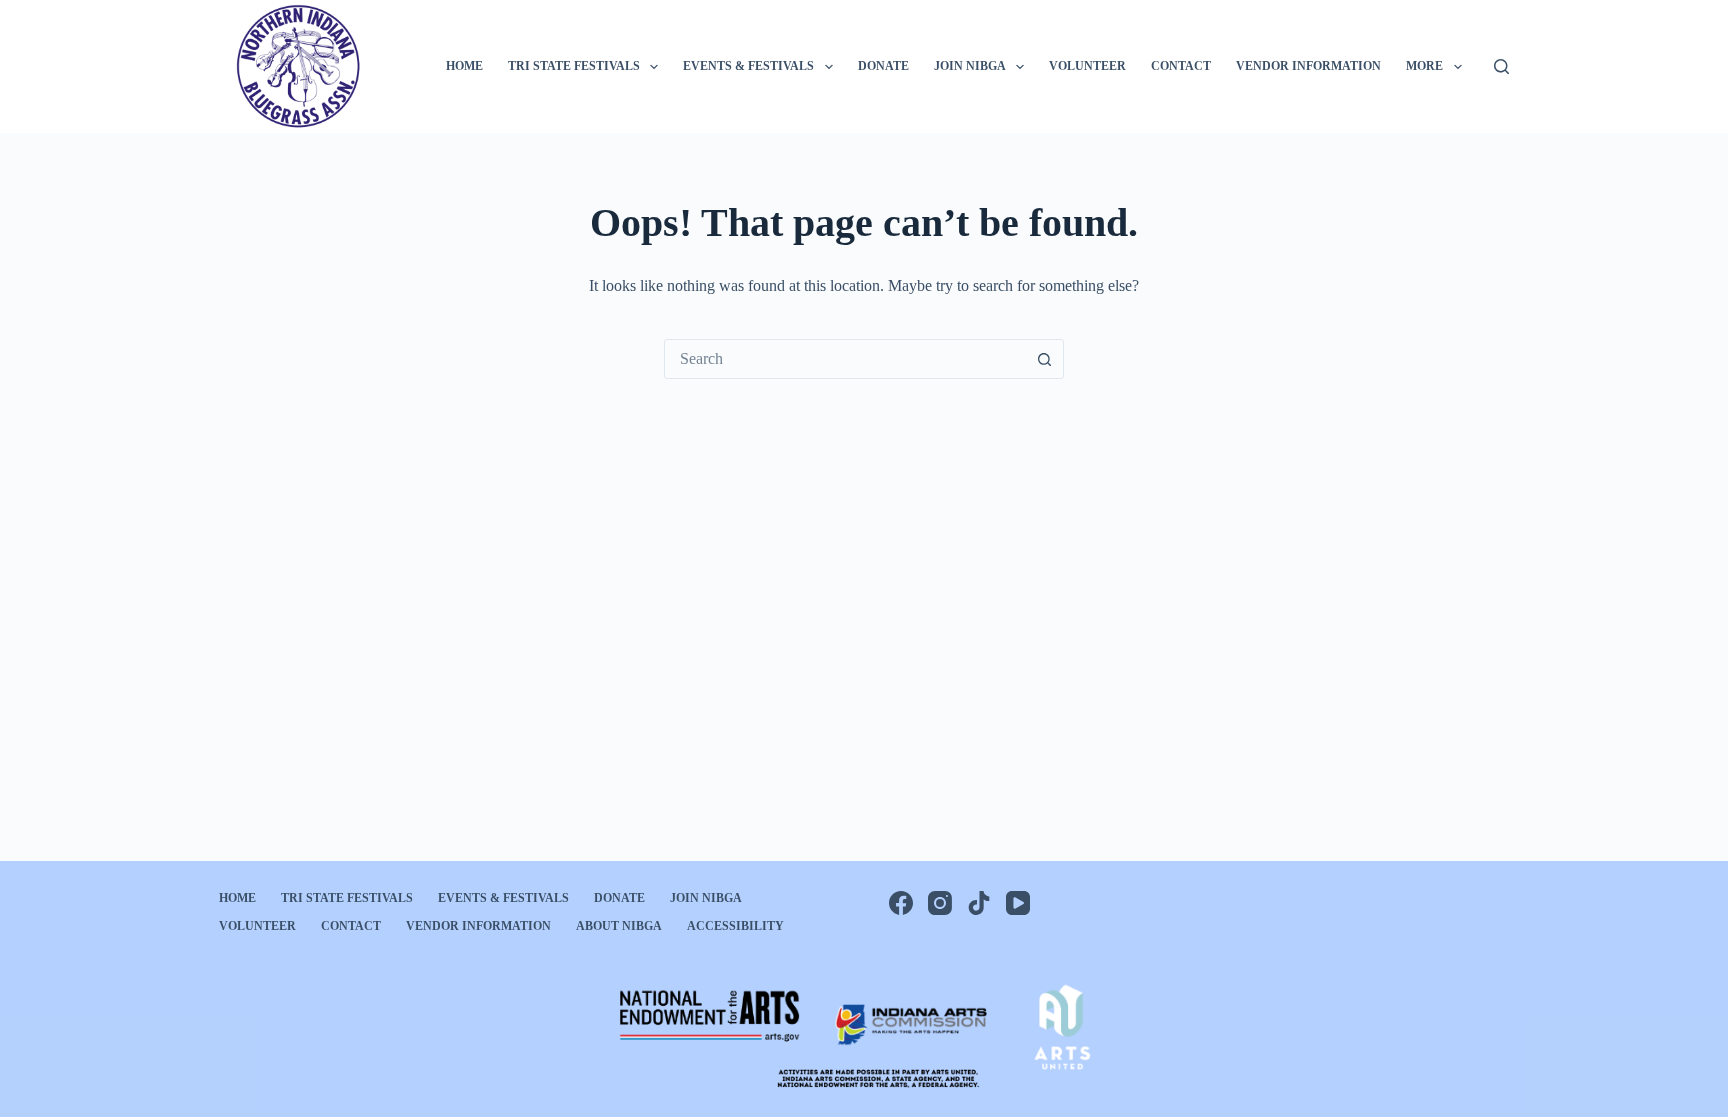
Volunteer (1087, 66)
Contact (1181, 66)
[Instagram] (940, 903)
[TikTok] (979, 903)
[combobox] (845, 359)
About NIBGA (619, 926)
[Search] (1501, 66)
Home (464, 66)
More (1424, 66)
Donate (883, 66)
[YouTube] (1018, 903)
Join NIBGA (970, 66)
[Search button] (1044, 359)
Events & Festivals (748, 66)
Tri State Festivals (574, 66)
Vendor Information (1308, 66)
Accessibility (735, 926)
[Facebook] (901, 903)
